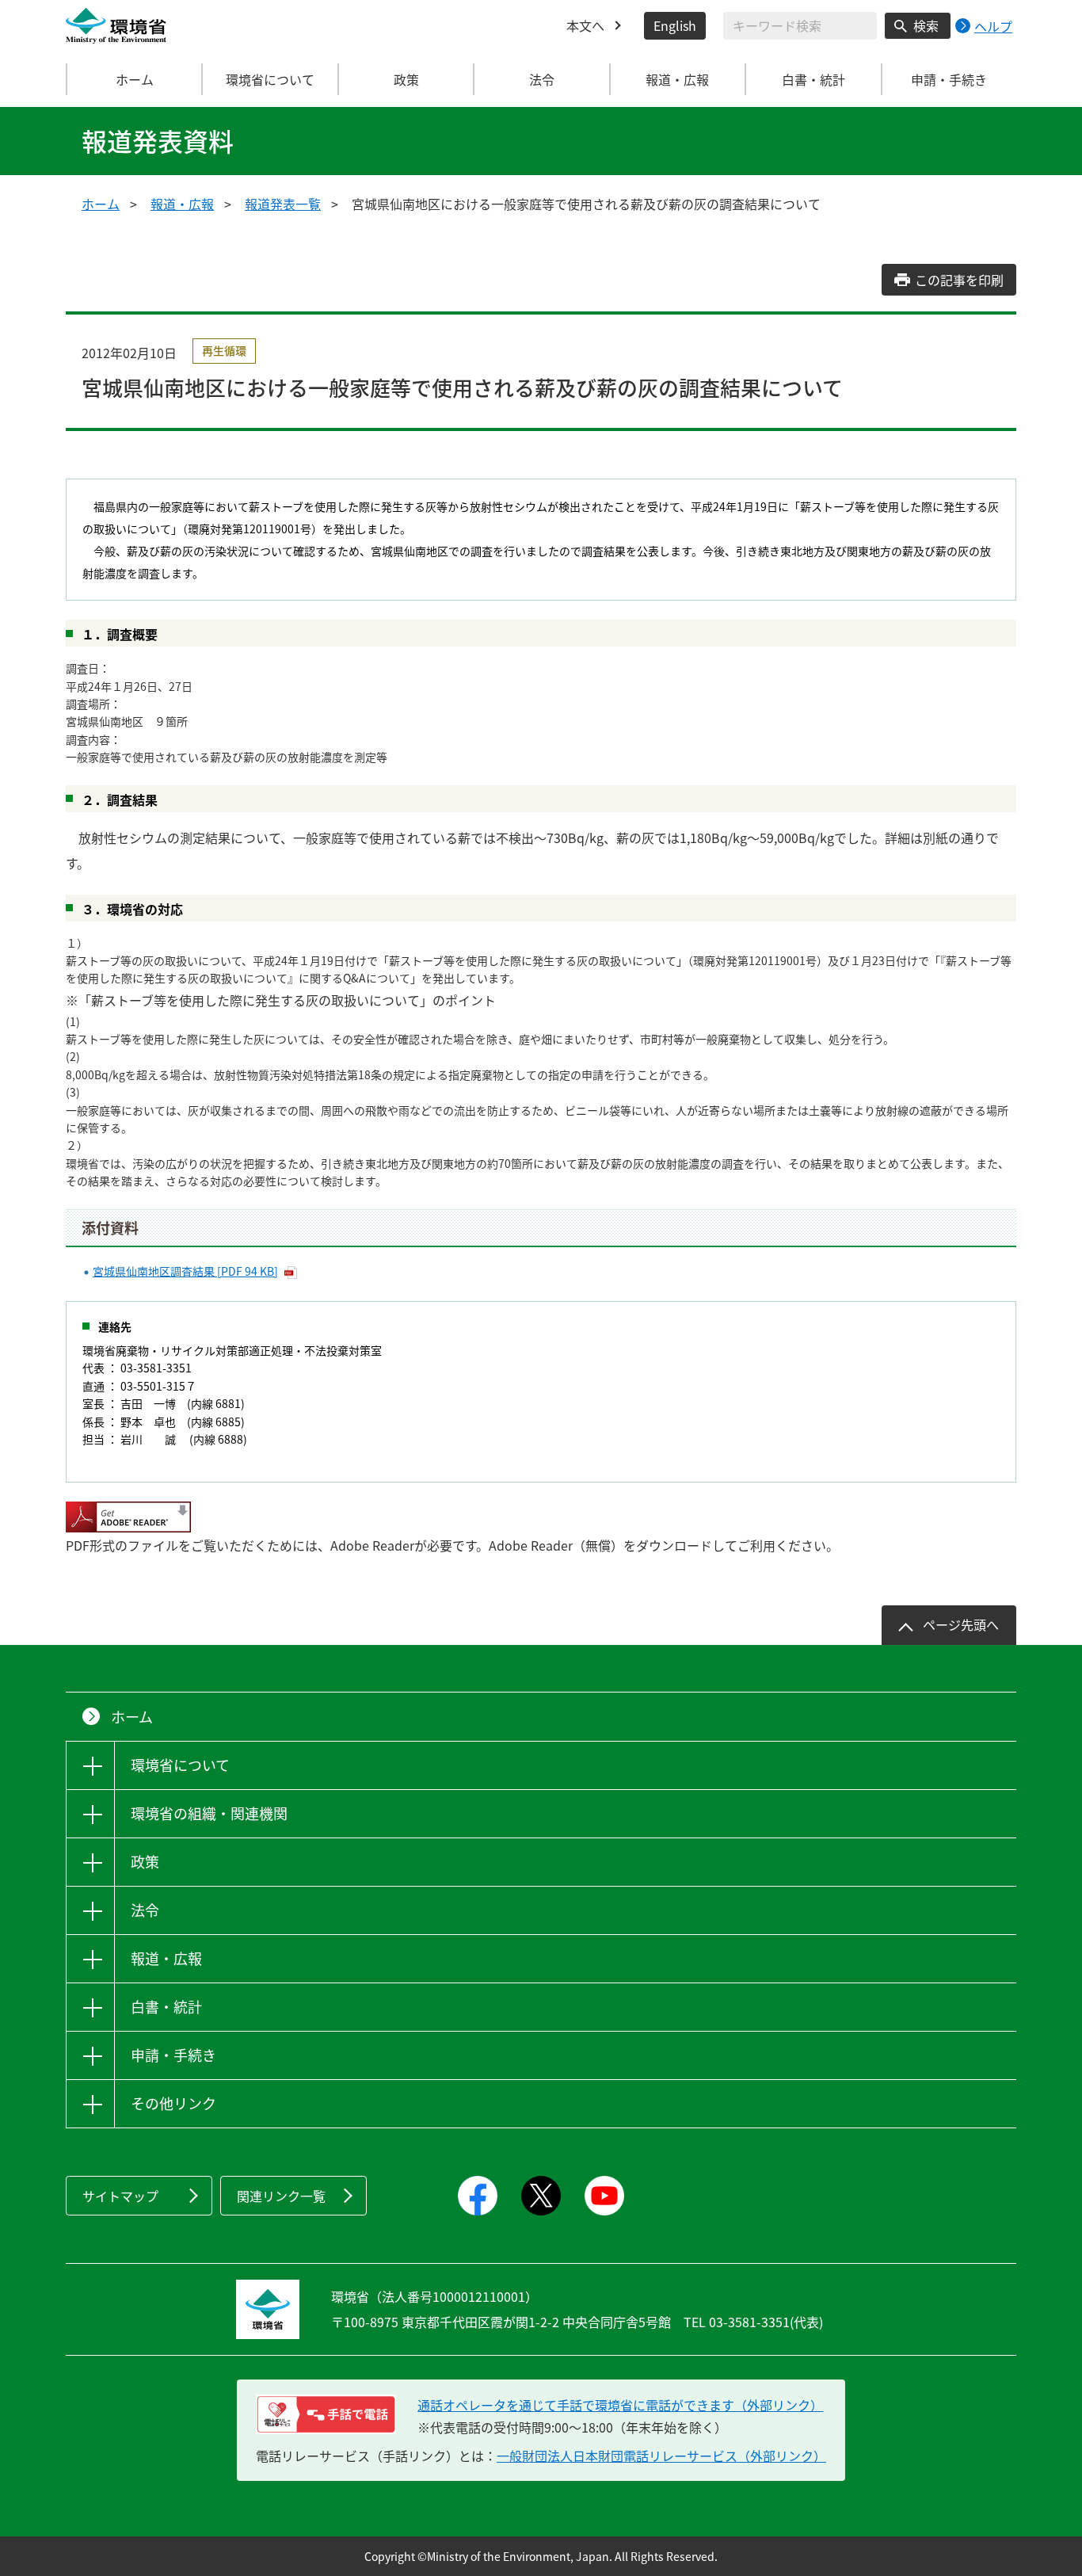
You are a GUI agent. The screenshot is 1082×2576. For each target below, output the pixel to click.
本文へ (585, 25)
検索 (926, 25)
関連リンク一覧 (281, 2196)
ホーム (135, 79)
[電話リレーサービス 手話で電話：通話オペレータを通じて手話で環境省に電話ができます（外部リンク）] (326, 2414)
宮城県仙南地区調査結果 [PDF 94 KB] (185, 1271)
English (675, 25)
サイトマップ (120, 2196)
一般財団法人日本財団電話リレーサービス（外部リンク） (661, 2456)
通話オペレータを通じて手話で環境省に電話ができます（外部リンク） (620, 2405)
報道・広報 (182, 204)
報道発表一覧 (283, 204)
